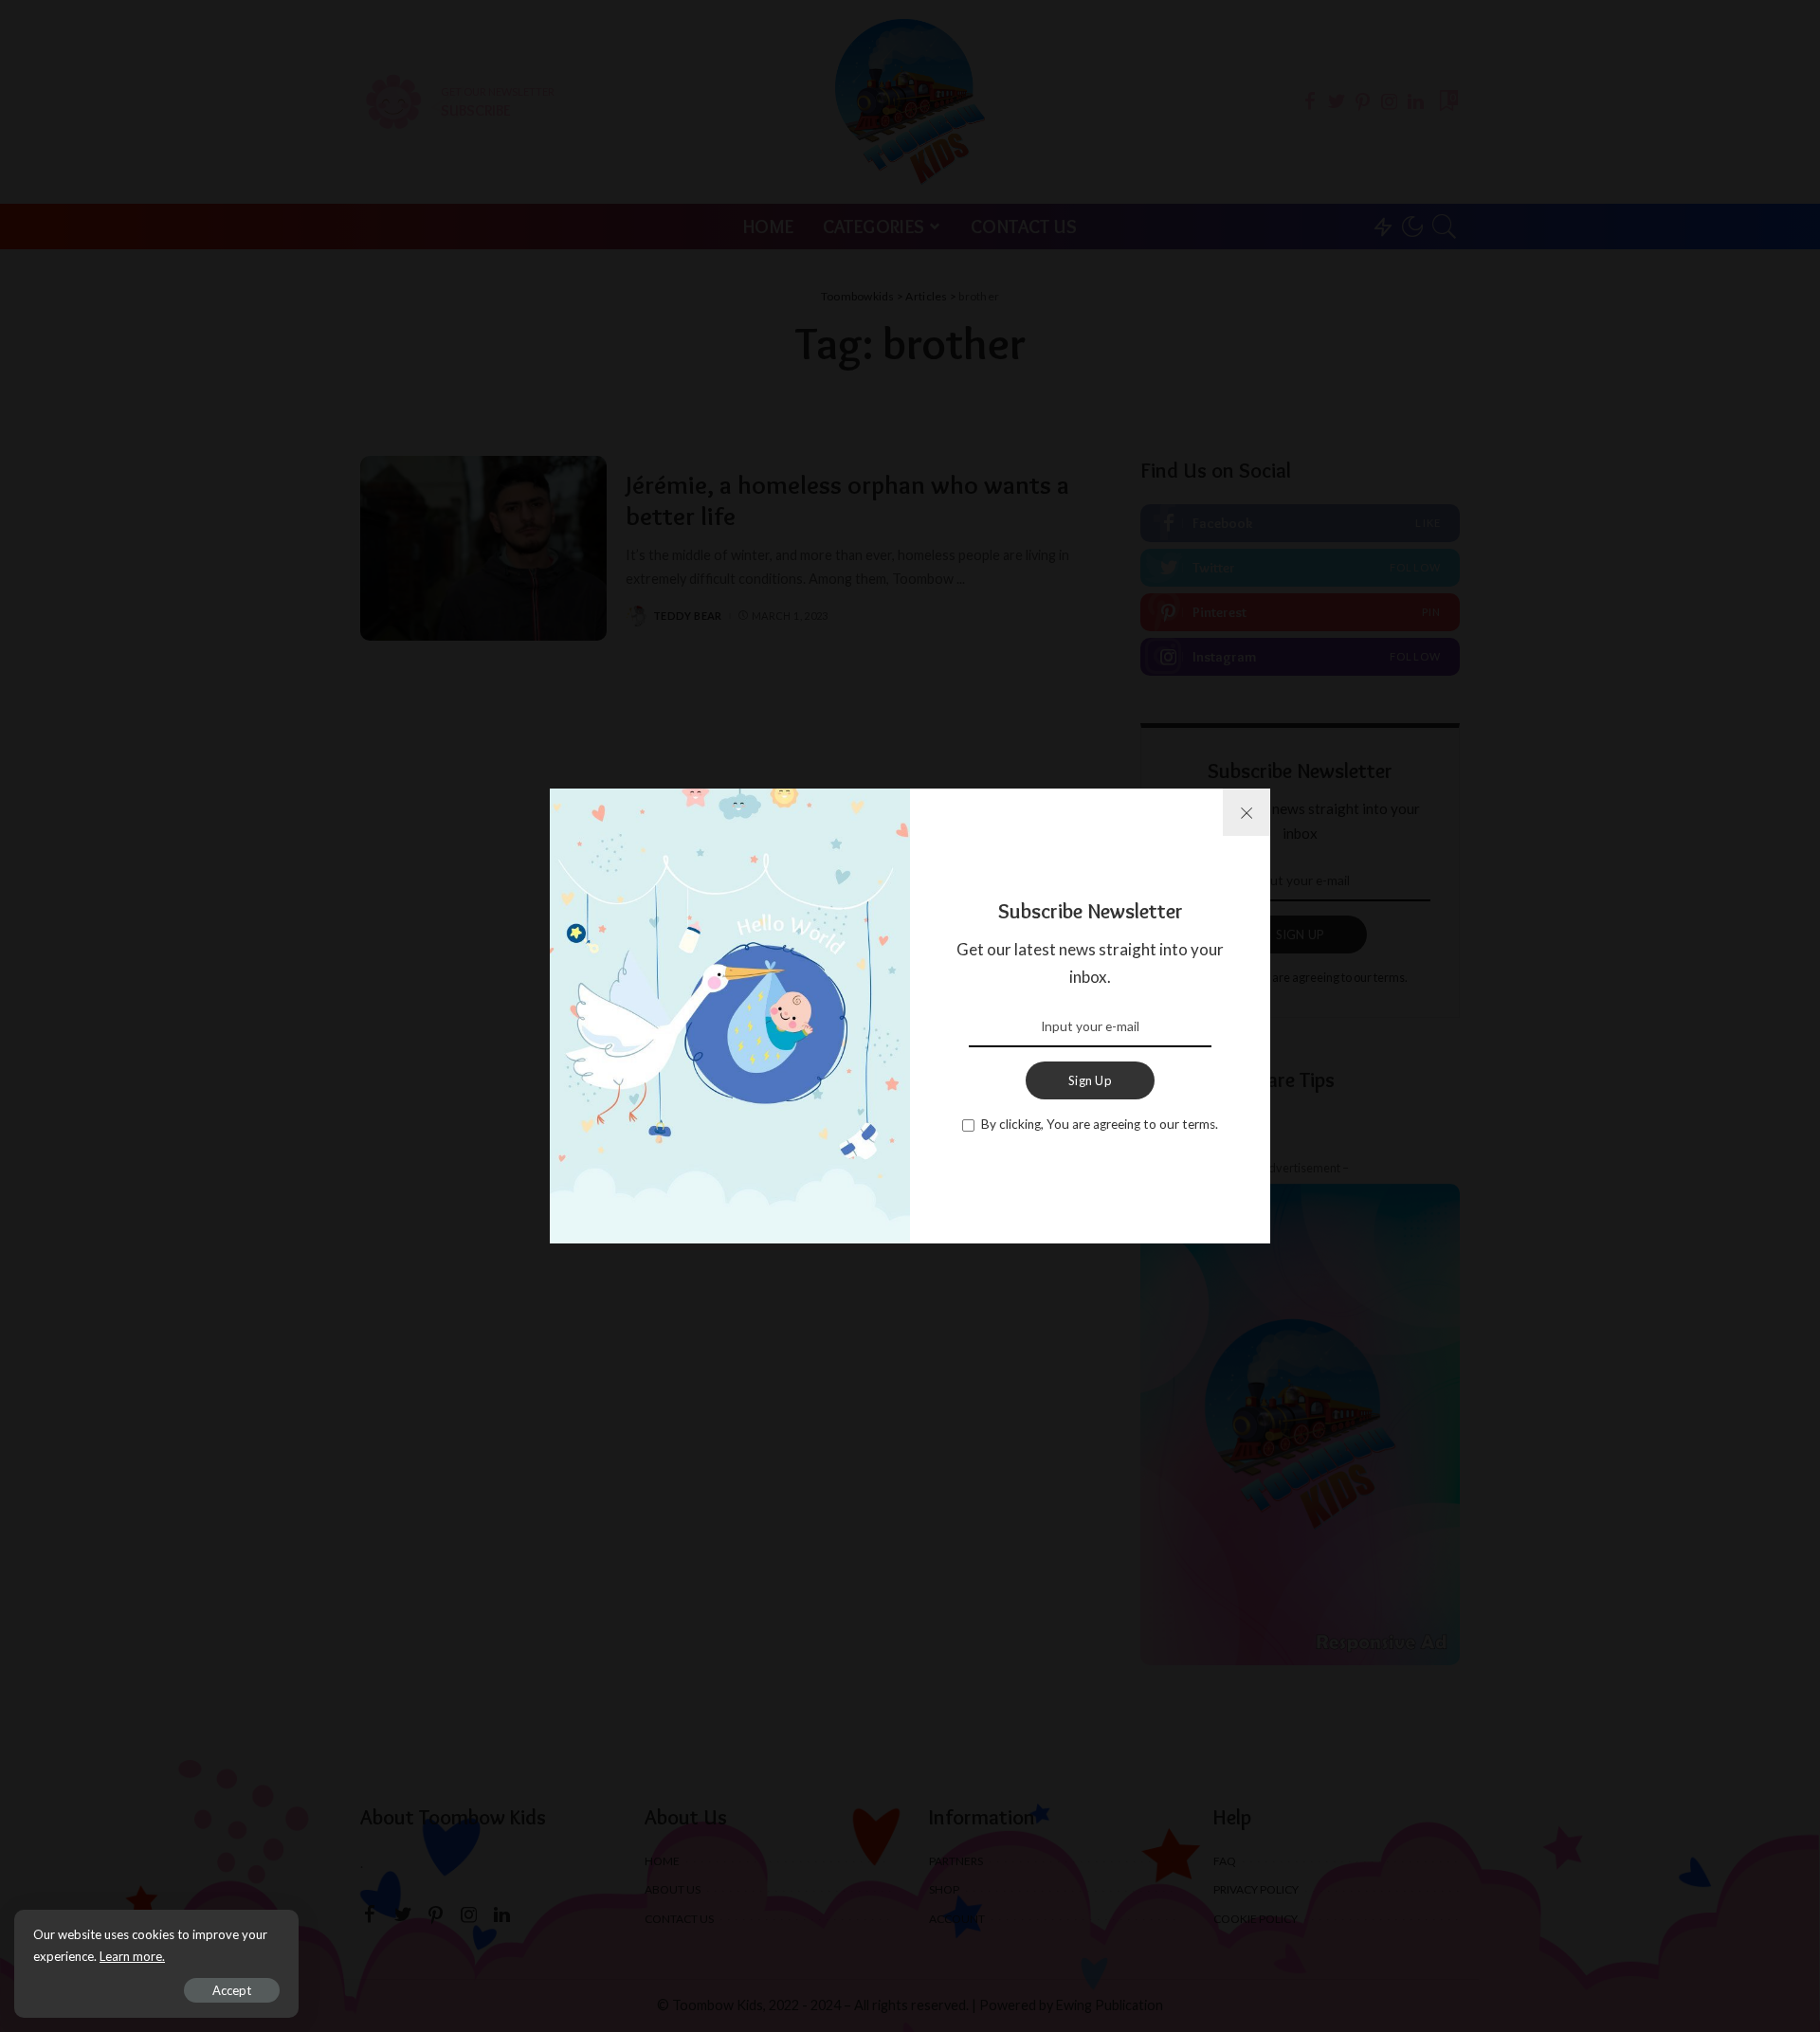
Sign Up (1090, 1080)
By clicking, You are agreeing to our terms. (1100, 1124)
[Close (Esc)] (1247, 812)
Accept (232, 1990)
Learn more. (132, 1956)
